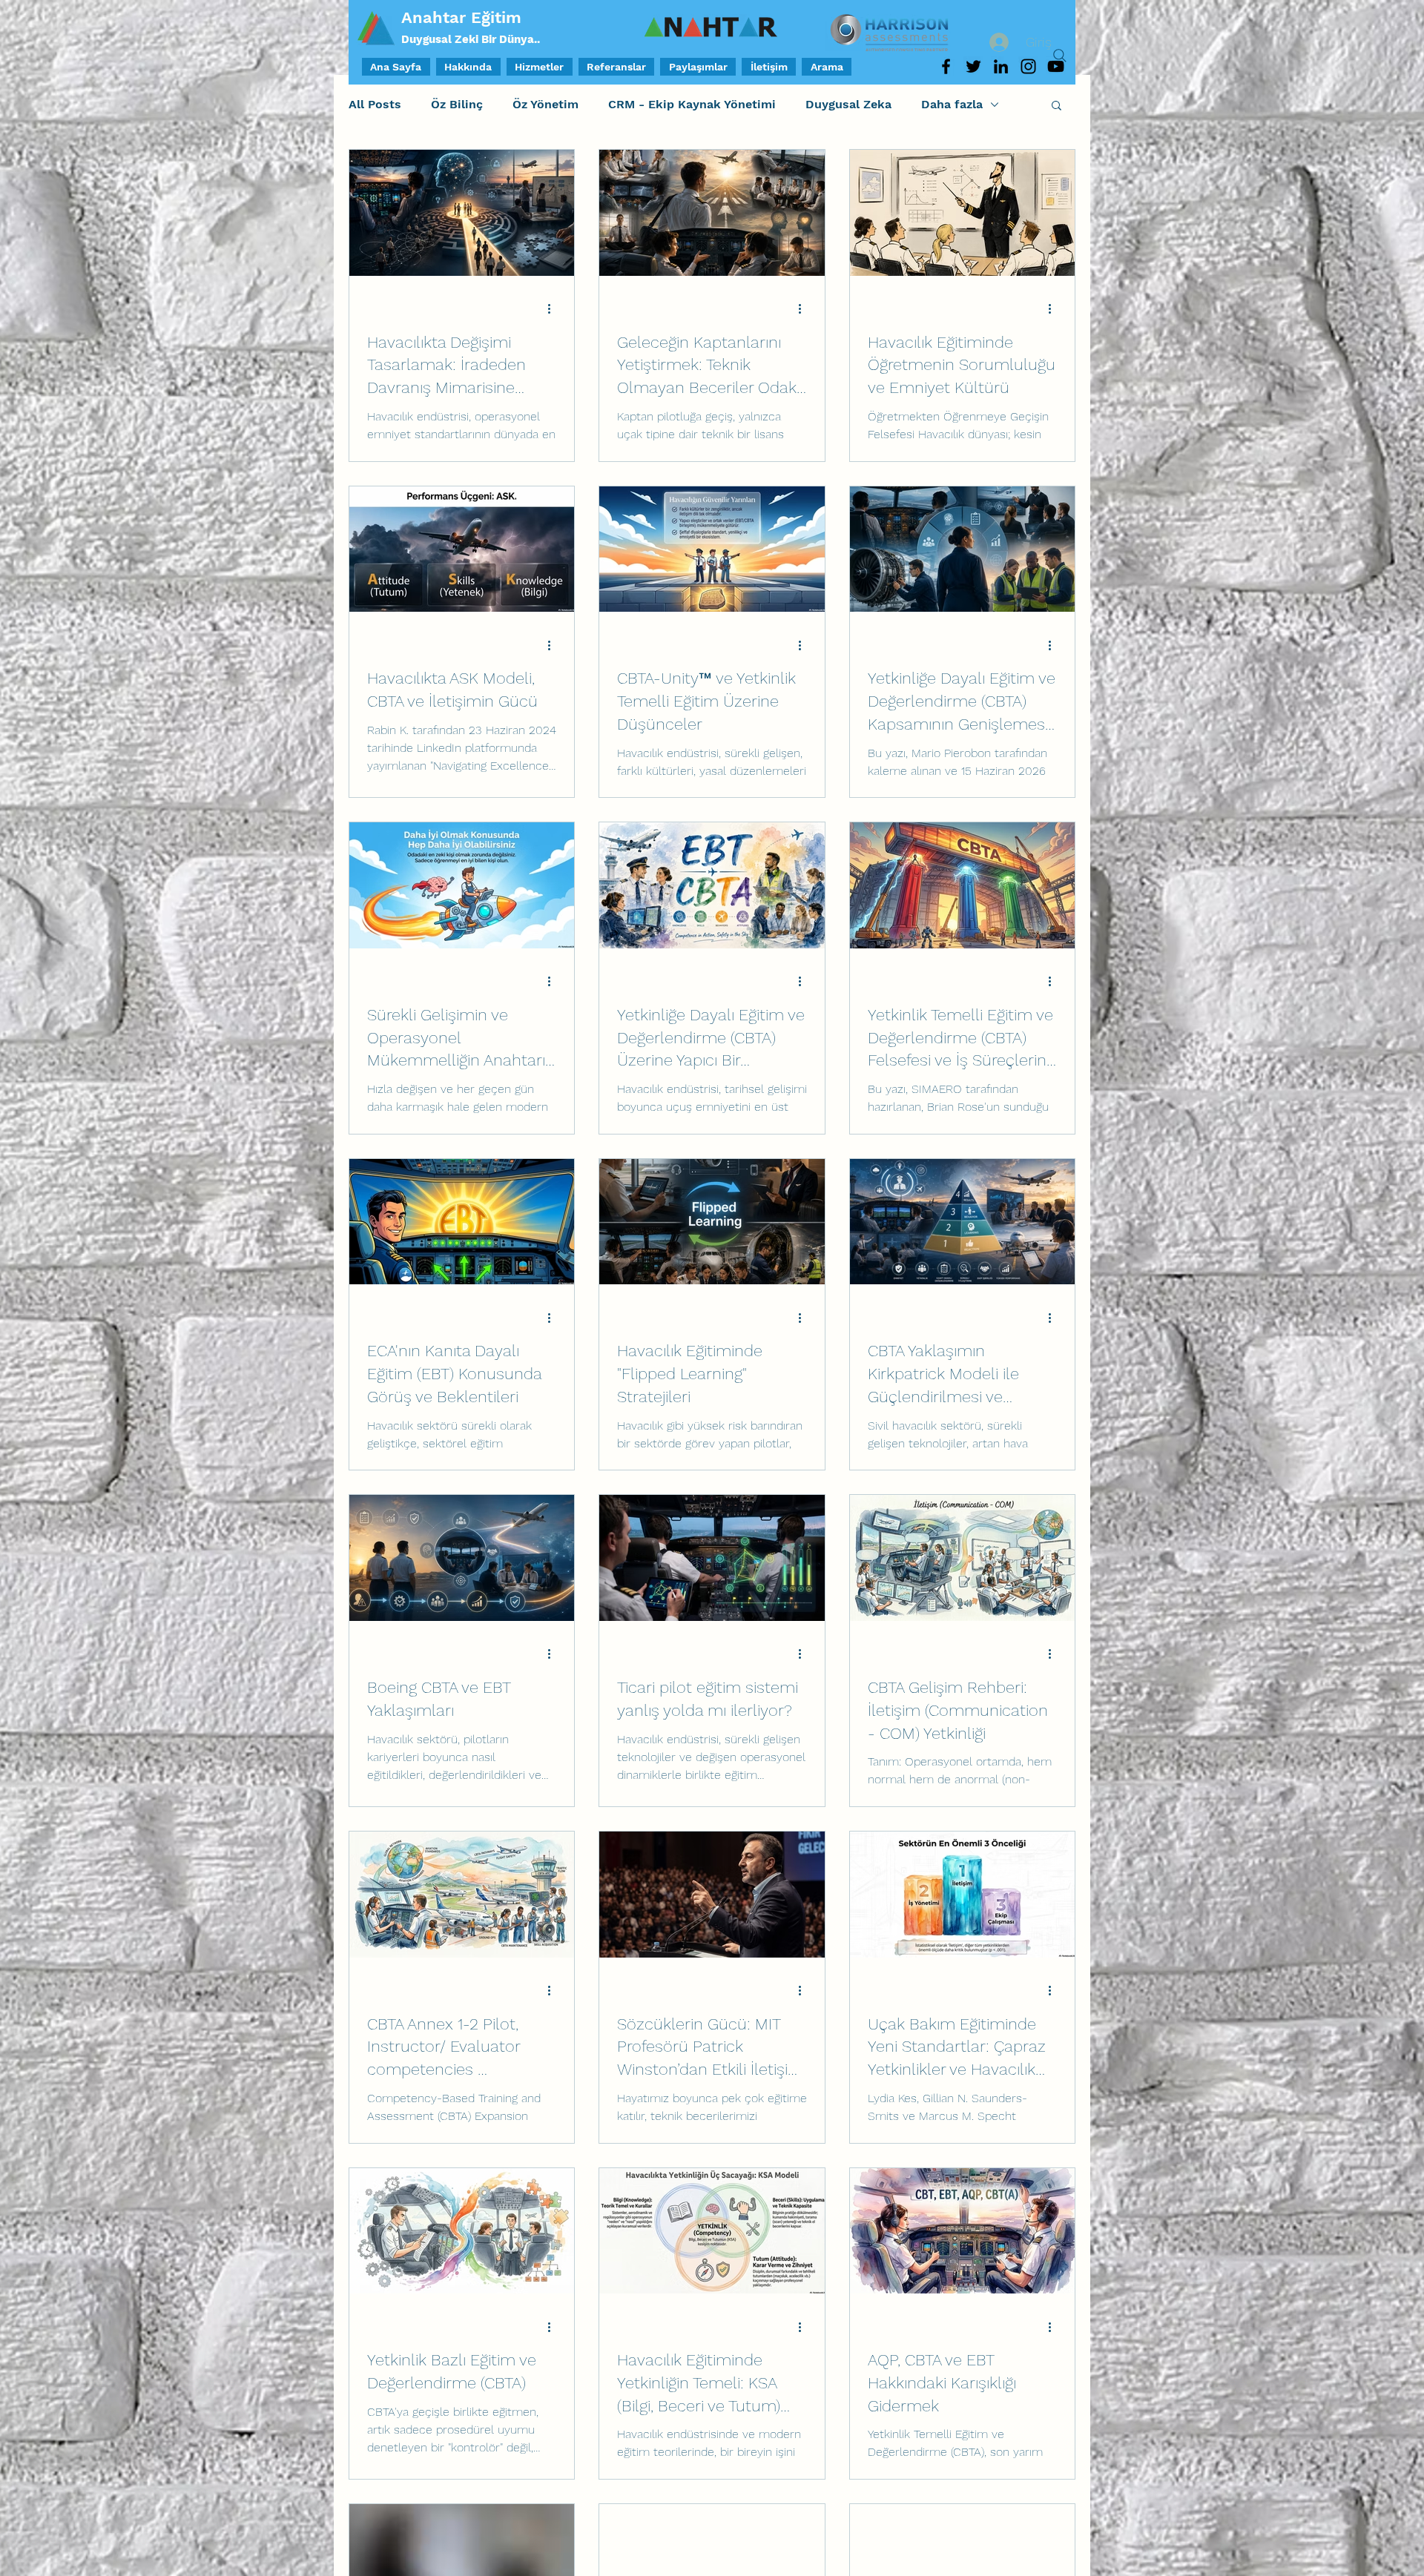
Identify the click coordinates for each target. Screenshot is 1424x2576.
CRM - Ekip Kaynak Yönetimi (692, 104)
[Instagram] (1028, 66)
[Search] (1060, 56)
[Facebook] (946, 66)
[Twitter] (973, 66)
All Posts (375, 104)
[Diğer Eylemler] (554, 309)
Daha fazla (952, 104)
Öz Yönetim (545, 104)
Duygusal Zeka (848, 104)
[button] (1057, 106)
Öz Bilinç (457, 104)
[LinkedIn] (1001, 66)
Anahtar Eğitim (461, 17)
